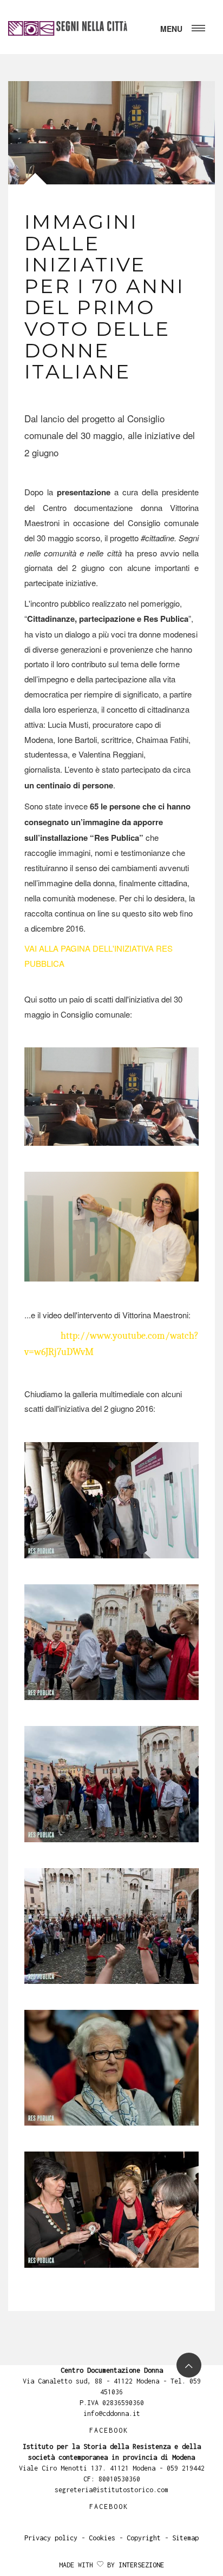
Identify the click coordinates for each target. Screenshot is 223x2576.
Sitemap (185, 2538)
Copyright (144, 2538)
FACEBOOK (109, 2430)
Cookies (102, 2538)
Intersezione (141, 2565)
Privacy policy (51, 2538)
